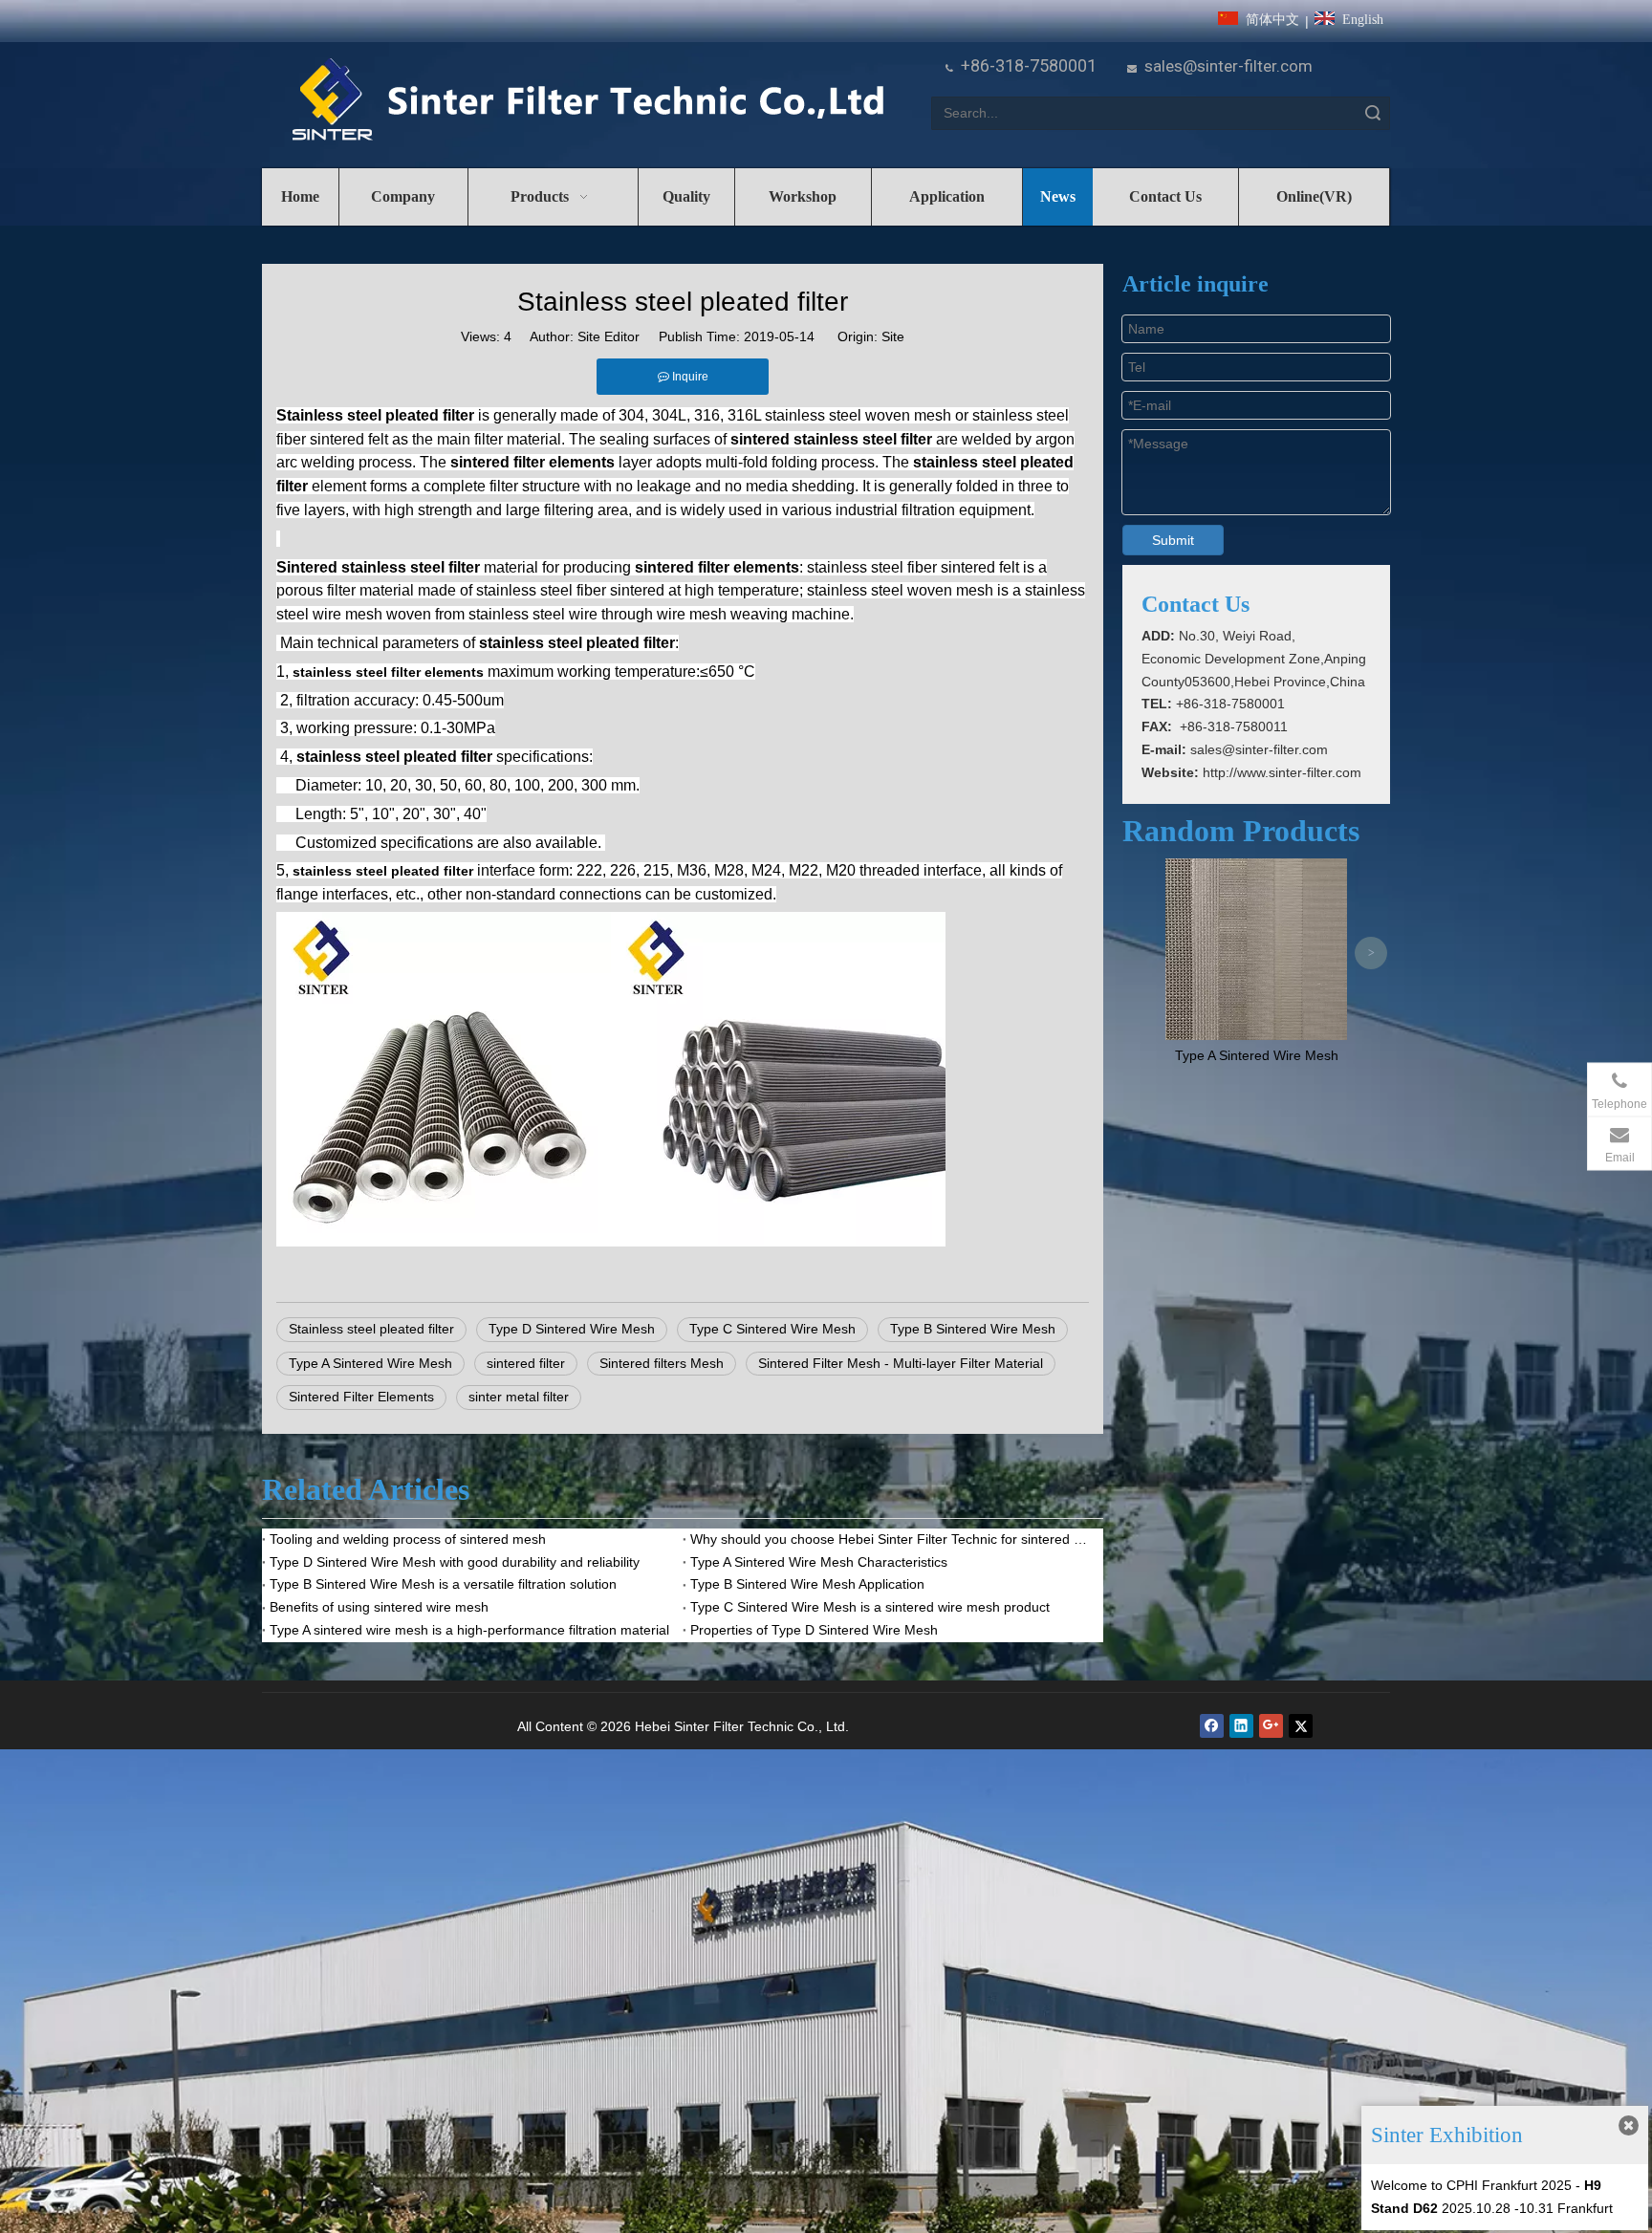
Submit (1173, 540)
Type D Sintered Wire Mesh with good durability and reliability (455, 1562)
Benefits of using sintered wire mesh (379, 1607)
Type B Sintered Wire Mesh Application (807, 1584)
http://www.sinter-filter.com (1282, 772)
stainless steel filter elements (388, 672)
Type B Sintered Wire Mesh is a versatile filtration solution (443, 1584)
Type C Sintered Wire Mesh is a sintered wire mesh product (870, 1607)
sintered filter (526, 1363)
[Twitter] (1301, 1726)
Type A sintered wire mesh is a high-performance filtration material (469, 1630)
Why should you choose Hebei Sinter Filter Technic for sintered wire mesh (893, 1539)
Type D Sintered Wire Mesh (572, 1329)
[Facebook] (1212, 1726)
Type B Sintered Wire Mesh (973, 1329)
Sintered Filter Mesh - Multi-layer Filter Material (901, 1363)
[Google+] (1271, 1726)
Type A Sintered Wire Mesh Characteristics (819, 1562)
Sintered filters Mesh (662, 1363)
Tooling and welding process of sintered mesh (408, 1539)
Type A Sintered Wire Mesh (370, 1363)
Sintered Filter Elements (361, 1397)
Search (1373, 113)
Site (893, 336)
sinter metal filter (519, 1397)
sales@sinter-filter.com (1228, 66)
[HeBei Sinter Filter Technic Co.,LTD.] (587, 101)
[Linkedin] (1241, 1726)
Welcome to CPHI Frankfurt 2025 (1471, 2185)
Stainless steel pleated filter (371, 1329)
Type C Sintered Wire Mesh (772, 1329)
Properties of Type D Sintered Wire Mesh (814, 1630)
